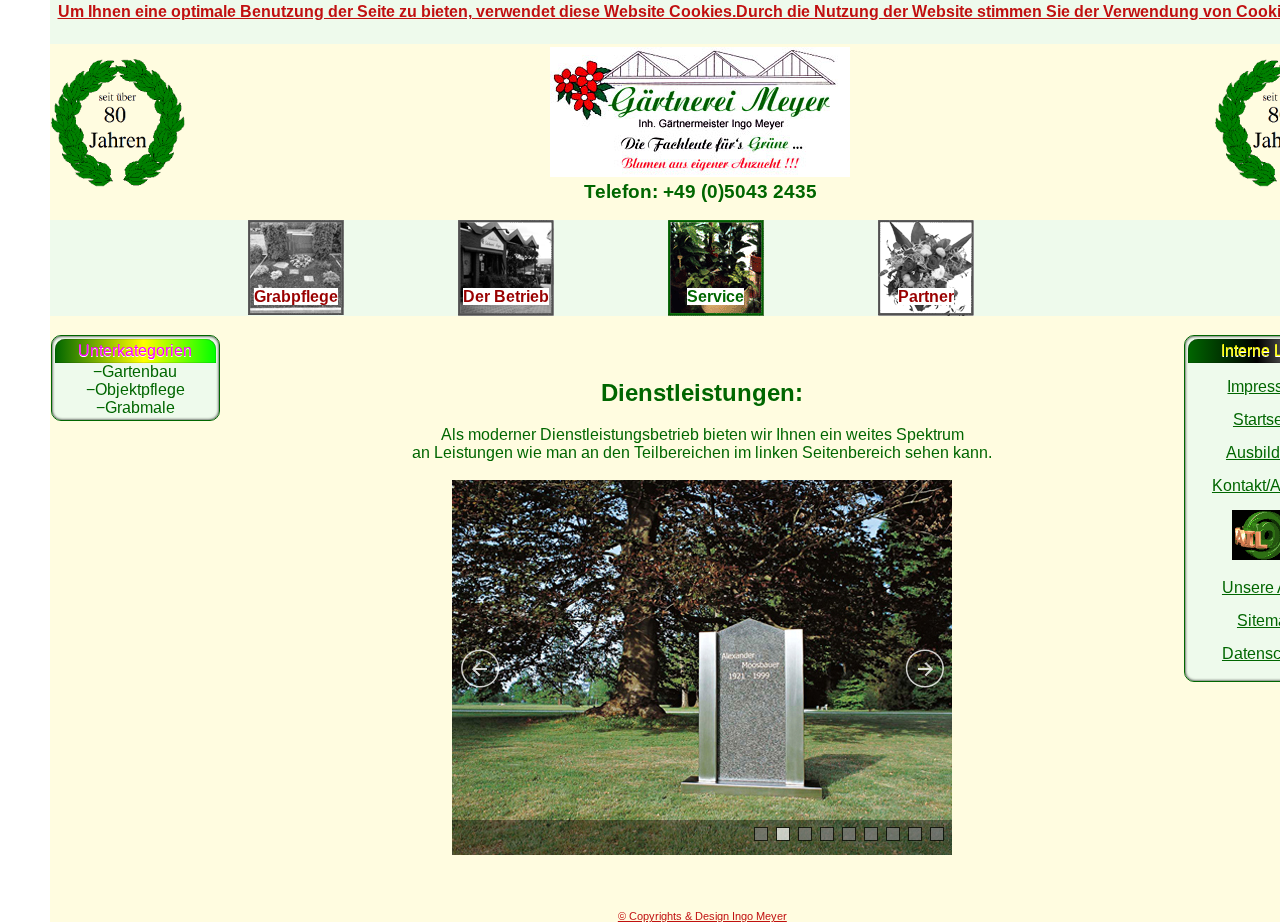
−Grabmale (135, 407)
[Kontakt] (700, 171)
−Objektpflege (135, 389)
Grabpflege (296, 296)
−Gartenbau (135, 371)
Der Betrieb (506, 296)
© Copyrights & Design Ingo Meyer (702, 916)
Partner (926, 296)
